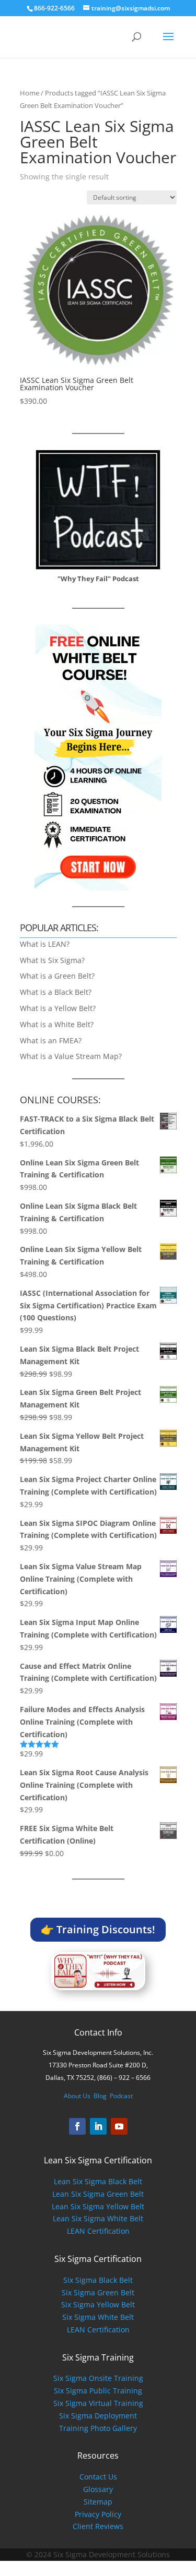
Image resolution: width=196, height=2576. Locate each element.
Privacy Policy (98, 2514)
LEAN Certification (98, 2231)
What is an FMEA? (51, 1040)
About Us (77, 2096)
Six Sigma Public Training (98, 2391)
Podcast (121, 2096)
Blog (100, 2096)
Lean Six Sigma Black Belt (98, 2181)
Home (30, 93)
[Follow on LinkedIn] (98, 2126)
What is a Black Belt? (56, 992)
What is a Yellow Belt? (58, 1008)
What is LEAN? (45, 944)
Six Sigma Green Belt (98, 2292)
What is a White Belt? (57, 1024)
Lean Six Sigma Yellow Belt (98, 2206)
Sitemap (98, 2502)
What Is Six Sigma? (52, 960)
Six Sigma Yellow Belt (98, 2304)
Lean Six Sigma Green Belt (98, 2194)
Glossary (98, 2489)
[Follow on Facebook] (77, 2126)
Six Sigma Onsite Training (98, 2378)
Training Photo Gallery (98, 2428)
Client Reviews (98, 2526)
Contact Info (98, 2032)
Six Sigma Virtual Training (98, 2403)
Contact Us (98, 2477)
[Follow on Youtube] (119, 2126)
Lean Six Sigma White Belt (98, 2218)
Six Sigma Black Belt (98, 2280)
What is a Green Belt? (57, 976)
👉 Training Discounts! (98, 1929)
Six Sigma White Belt (98, 2317)
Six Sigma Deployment (98, 2416)
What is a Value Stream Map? (71, 1056)
